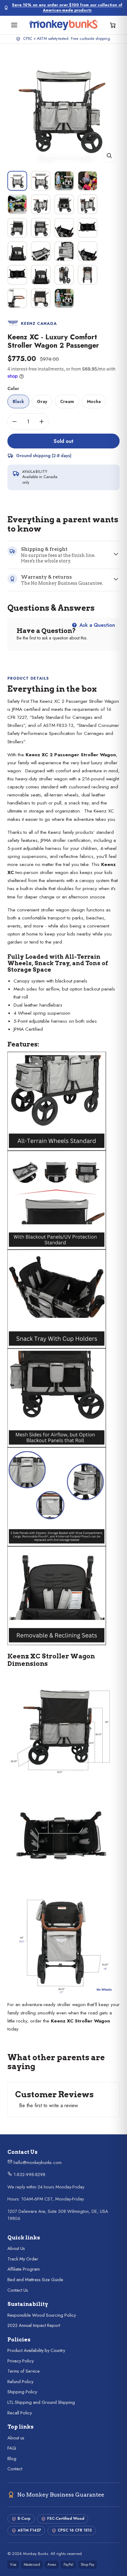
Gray (42, 401)
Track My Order (23, 2259)
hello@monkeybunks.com (37, 2162)
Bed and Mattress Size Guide (35, 2280)
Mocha (94, 401)
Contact (15, 2469)
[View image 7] (64, 204)
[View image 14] (41, 251)
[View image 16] (88, 251)
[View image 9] (17, 228)
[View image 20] (88, 275)
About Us (16, 2248)
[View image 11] (64, 228)
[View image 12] (88, 228)
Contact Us (18, 2290)
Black (18, 401)
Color (13, 388)
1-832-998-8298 (29, 2175)
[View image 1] (17, 181)
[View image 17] (17, 275)
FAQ (12, 2448)
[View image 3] (64, 181)
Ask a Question (96, 625)
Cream (67, 401)
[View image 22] (41, 298)
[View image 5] (17, 204)
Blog (12, 2459)
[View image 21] (17, 298)
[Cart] (113, 25)
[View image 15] (64, 251)
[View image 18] (41, 275)
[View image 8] (88, 204)
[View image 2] (41, 181)
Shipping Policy (22, 2392)
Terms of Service (24, 2371)
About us (16, 2438)
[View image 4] (88, 181)
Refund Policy (20, 2382)
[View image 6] (41, 204)
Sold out (63, 441)
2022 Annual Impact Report (34, 2325)
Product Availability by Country (36, 2350)
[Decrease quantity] (14, 422)
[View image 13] (17, 251)
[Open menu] (14, 25)
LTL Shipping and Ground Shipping (41, 2402)
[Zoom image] (109, 155)
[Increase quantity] (42, 422)
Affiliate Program (24, 2269)
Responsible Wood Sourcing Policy (42, 2315)
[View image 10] (41, 228)
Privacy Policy (20, 2361)
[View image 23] (64, 298)
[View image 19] (64, 275)
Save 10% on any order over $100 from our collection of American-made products (67, 8)
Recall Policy (20, 2413)
